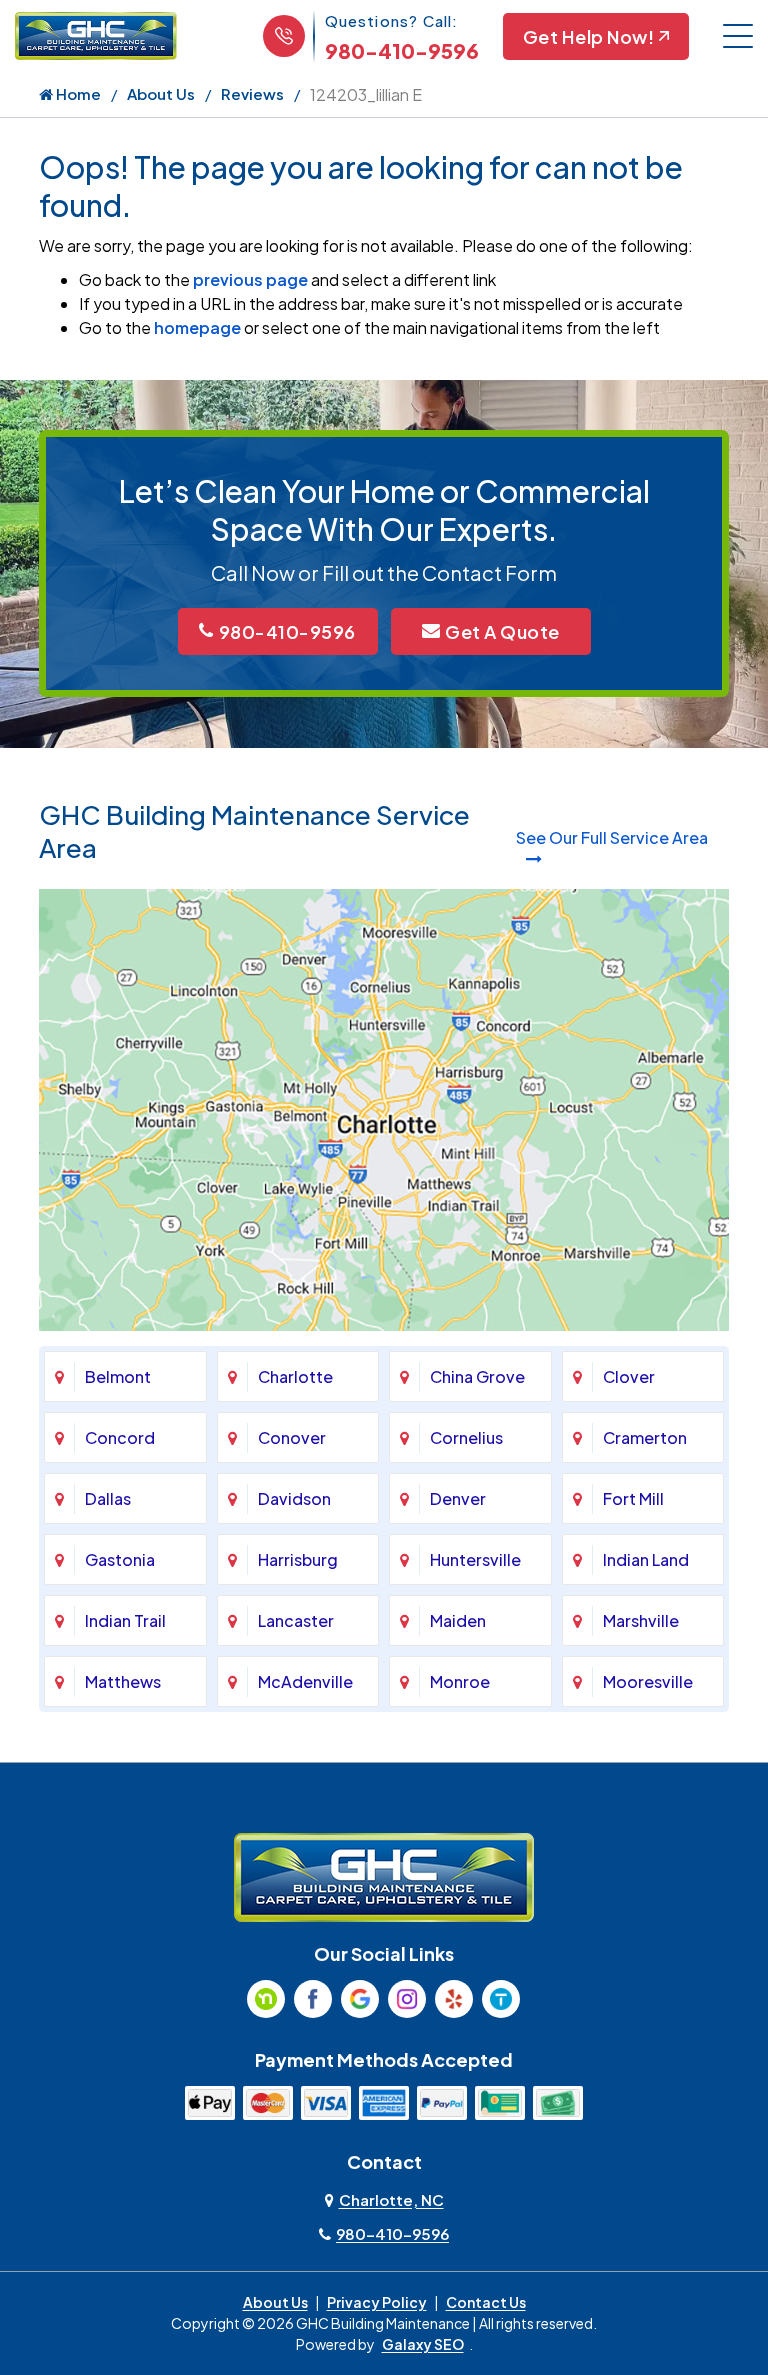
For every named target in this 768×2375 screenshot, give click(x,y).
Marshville (641, 1620)
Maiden (458, 1620)
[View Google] (360, 1999)
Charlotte (295, 1376)
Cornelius (466, 1437)
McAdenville (305, 1681)
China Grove (477, 1376)
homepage (197, 327)
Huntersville (475, 1559)
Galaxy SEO (423, 2344)
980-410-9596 (402, 50)
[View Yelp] (454, 1999)
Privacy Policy (377, 2302)
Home (77, 93)
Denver (458, 1498)
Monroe (460, 1681)
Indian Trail (125, 1620)
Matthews (123, 1681)
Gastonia (120, 1559)
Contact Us (486, 2302)
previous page (250, 279)
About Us (161, 93)
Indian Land (646, 1559)
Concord (120, 1437)
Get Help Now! (589, 36)
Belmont (118, 1376)
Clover (629, 1376)
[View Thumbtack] (501, 1999)
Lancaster (296, 1620)
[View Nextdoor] (266, 1999)
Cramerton (645, 1437)
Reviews (252, 93)
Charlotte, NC (391, 2199)
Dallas (108, 1498)
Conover (292, 1437)
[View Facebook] (313, 1999)
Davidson (294, 1498)
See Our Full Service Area (612, 837)
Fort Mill (633, 1498)
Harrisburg (298, 1559)
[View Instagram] (407, 1999)
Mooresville (648, 1681)
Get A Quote (502, 631)
